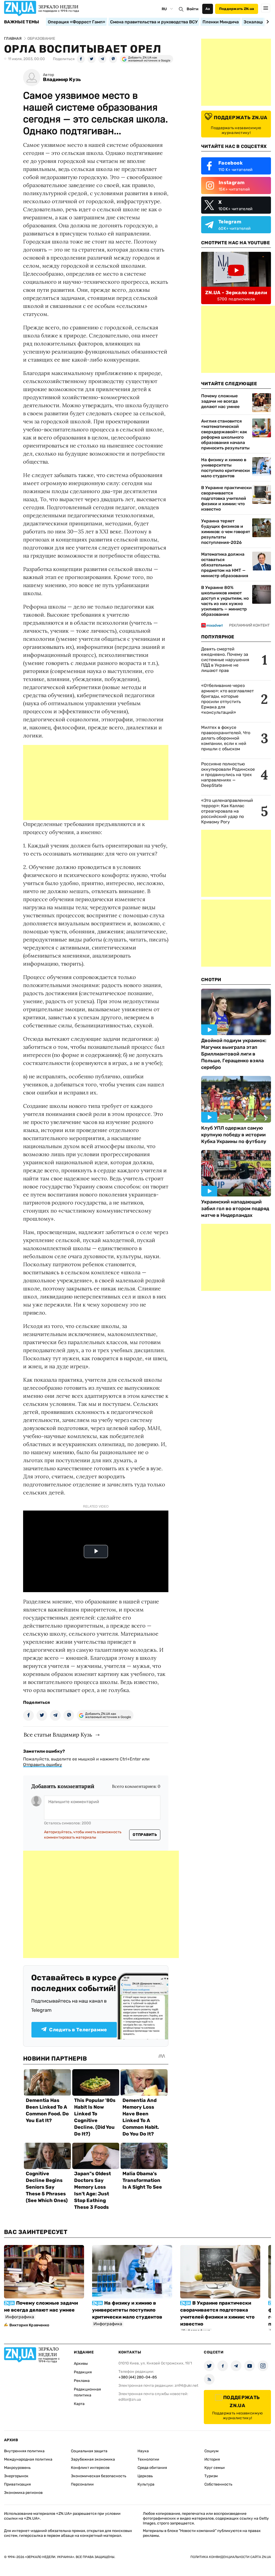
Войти (193, 9)
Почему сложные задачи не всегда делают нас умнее (220, 401)
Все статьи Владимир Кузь (58, 1735)
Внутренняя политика (24, 2451)
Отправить (145, 1835)
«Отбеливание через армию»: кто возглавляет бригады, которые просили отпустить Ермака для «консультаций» (227, 699)
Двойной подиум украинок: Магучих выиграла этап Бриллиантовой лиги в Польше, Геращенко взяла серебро (234, 1054)
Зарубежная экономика (93, 2459)
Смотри (211, 980)
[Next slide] (267, 22)
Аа (208, 9)
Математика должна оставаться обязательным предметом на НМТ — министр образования (225, 565)
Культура (146, 2484)
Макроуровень (17, 2468)
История (212, 2459)
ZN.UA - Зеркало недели (236, 293)
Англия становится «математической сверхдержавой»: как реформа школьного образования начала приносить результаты (225, 434)
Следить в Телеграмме (78, 2030)
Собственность (218, 2484)
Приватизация (17, 2484)
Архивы (81, 2364)
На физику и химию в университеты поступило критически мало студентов (225, 468)
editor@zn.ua (130, 2399)
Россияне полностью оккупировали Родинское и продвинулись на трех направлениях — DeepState (228, 775)
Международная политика (28, 2459)
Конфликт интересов (90, 2468)
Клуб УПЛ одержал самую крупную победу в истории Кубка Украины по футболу (234, 1135)
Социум (211, 2451)
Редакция (83, 2372)
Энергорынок (16, 2476)
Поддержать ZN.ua (237, 9)
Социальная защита (89, 2451)
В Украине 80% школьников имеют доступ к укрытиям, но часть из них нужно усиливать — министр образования (225, 601)
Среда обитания (152, 2468)
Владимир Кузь (62, 80)
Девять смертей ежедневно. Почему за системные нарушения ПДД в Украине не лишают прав (225, 660)
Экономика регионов (23, 2493)
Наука (143, 2451)
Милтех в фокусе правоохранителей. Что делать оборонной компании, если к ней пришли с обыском (226, 738)
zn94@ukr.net (186, 2386)
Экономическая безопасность (99, 2476)
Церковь (145, 2476)
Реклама (82, 2381)
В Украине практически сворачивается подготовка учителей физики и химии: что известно (226, 498)
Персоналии (82, 2484)
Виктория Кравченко (29, 2325)
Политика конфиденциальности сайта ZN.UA (231, 2557)
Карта (79, 2404)
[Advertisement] (96, 783)
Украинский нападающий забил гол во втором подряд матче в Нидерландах (235, 1209)
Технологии (148, 2459)
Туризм (211, 2476)
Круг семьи (215, 2468)
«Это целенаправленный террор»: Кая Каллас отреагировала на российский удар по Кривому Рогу (227, 811)
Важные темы (22, 22)
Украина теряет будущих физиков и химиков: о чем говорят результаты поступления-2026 (226, 532)
